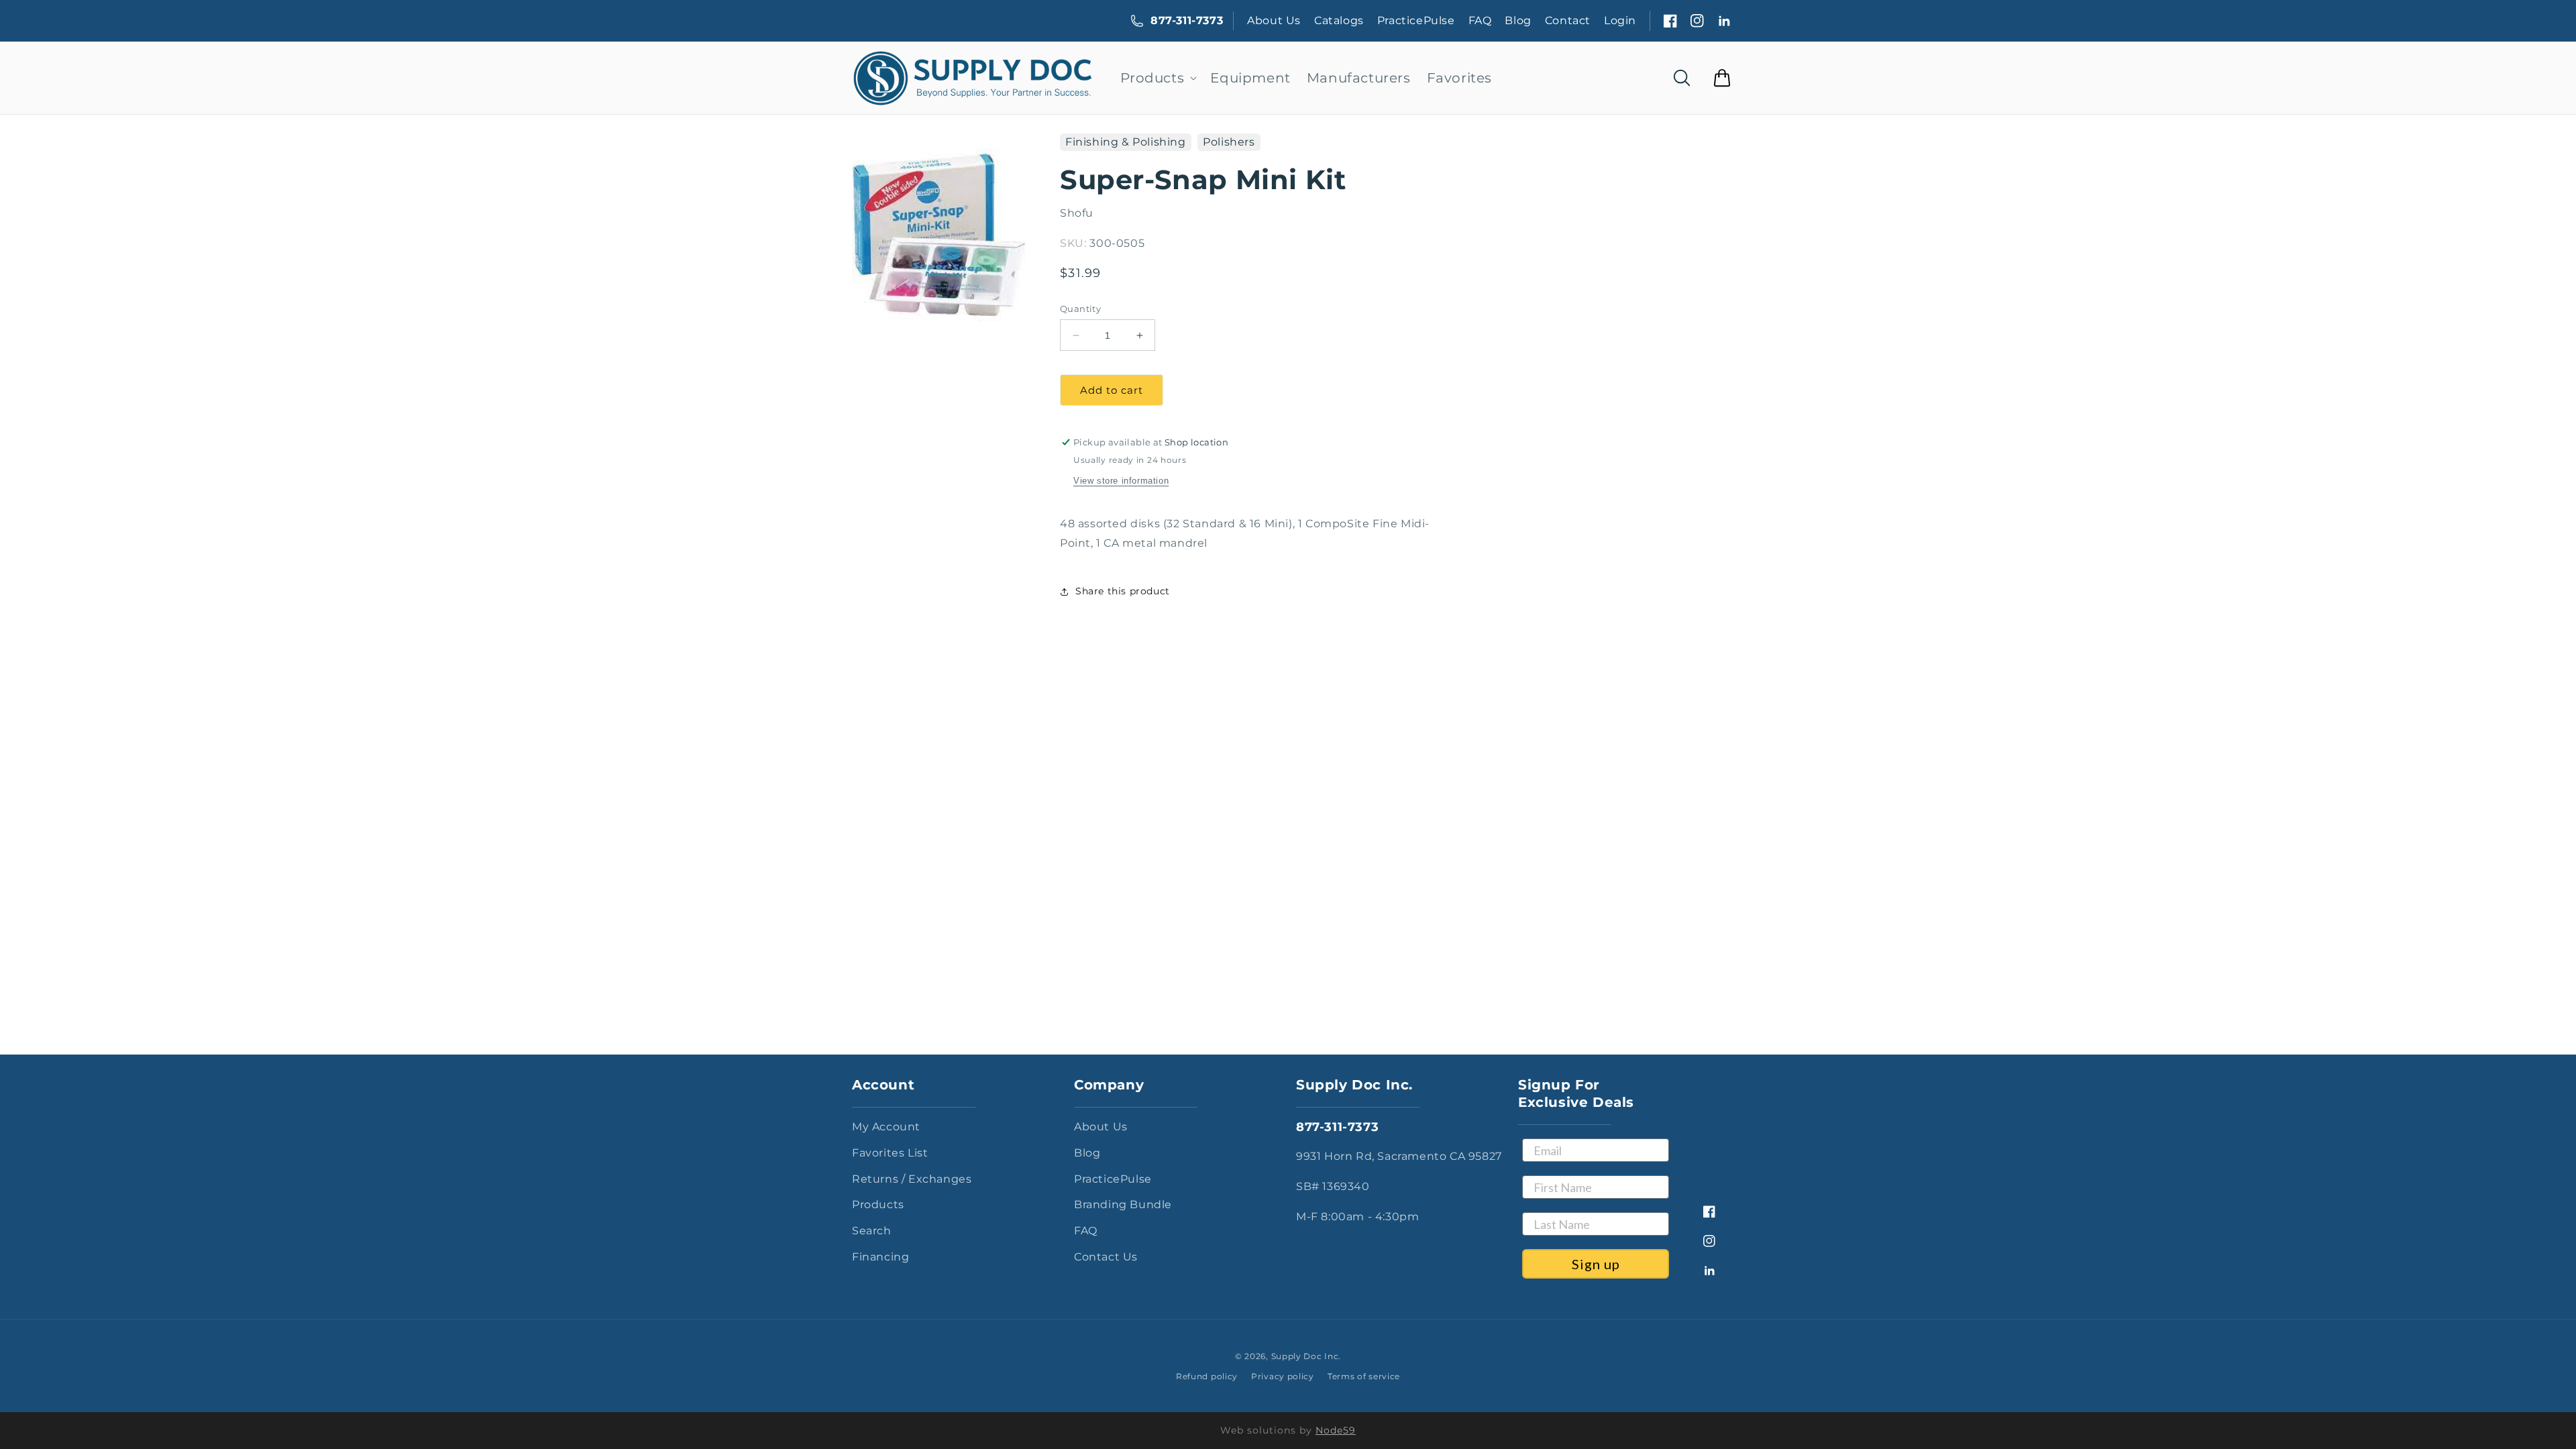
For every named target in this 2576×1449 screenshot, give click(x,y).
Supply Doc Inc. (1306, 1356)
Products (878, 1204)
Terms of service (1364, 1376)
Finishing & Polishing (1126, 142)
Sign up (1596, 1264)
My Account (886, 1127)
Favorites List (890, 1153)
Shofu (1077, 213)
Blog (1518, 20)
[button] (1158, 78)
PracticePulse (1416, 20)
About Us (1274, 20)
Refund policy (1207, 1376)
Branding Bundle (1123, 1204)
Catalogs (1339, 20)
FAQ (1480, 20)
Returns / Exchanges (912, 1179)
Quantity (1080, 309)
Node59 (1336, 1430)
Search (872, 1231)
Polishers (1229, 142)
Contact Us (1106, 1257)
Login (1620, 20)
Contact (1568, 20)
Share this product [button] (1123, 591)
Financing (880, 1257)
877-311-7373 (1187, 20)
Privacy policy (1283, 1376)
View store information (1121, 481)
